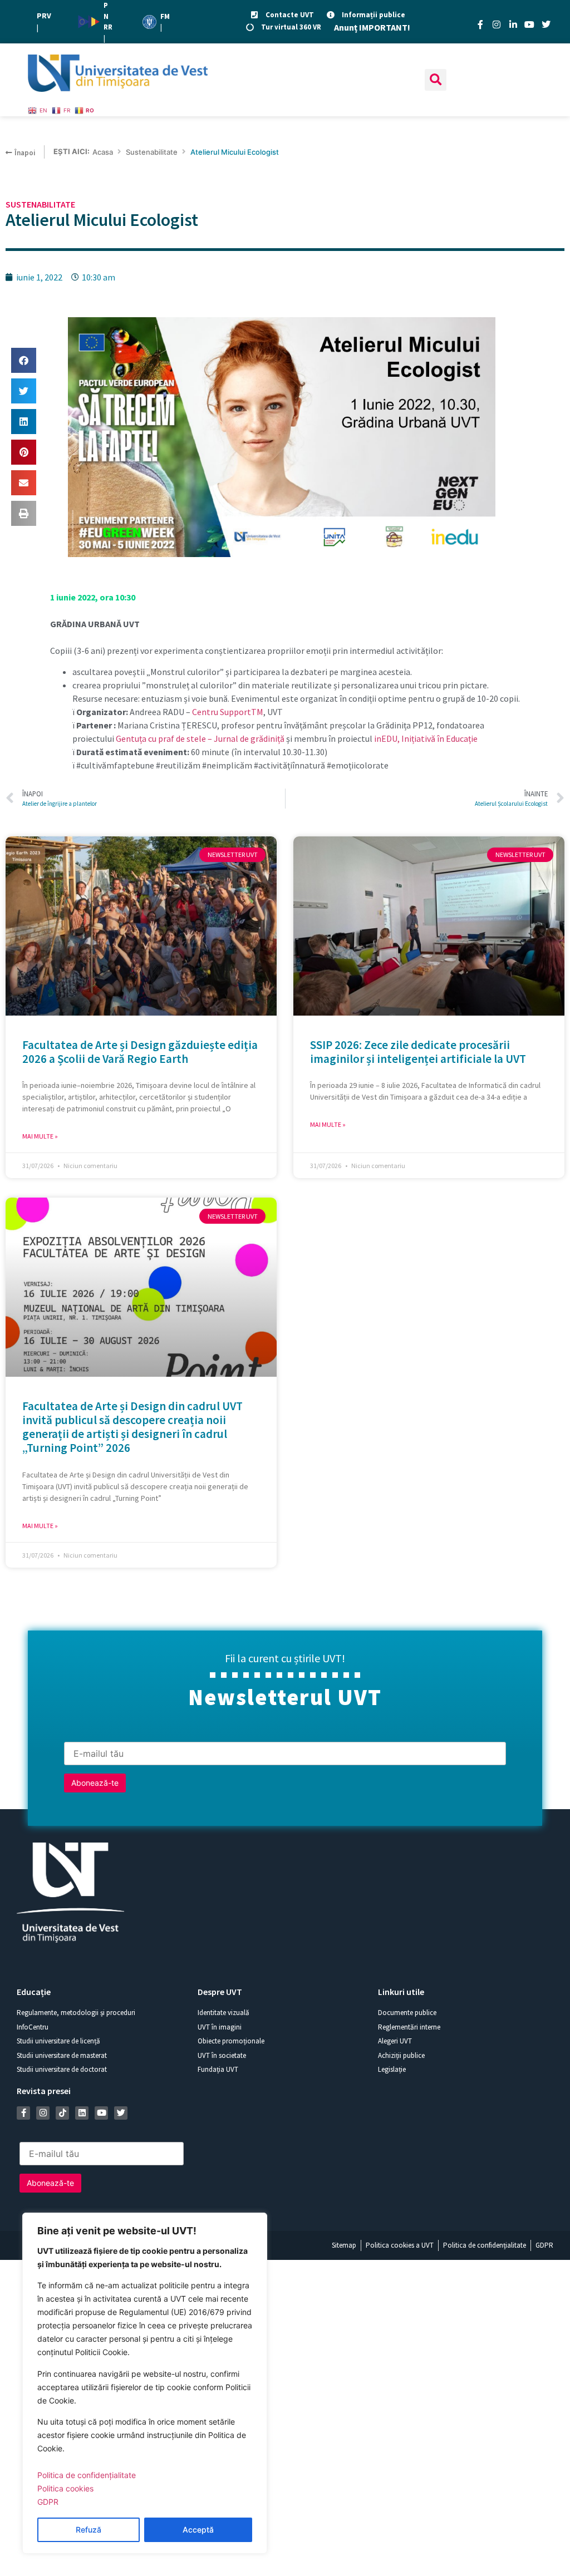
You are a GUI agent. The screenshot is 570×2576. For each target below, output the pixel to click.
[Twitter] (546, 24)
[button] (436, 80)
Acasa (103, 152)
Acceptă (198, 2530)
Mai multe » (40, 1136)
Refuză (89, 2530)
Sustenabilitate (152, 152)
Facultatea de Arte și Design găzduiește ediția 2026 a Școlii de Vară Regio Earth (140, 1052)
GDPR (48, 2502)
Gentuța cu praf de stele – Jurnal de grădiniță (200, 738)
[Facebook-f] (480, 24)
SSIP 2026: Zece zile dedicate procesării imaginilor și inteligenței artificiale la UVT (418, 1052)
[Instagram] (497, 24)
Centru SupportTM (227, 712)
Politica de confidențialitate (87, 2475)
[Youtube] (529, 24)
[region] (145, 2383)
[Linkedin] (82, 2113)
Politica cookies (65, 2488)
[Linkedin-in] (513, 24)
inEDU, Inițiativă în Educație (426, 738)
